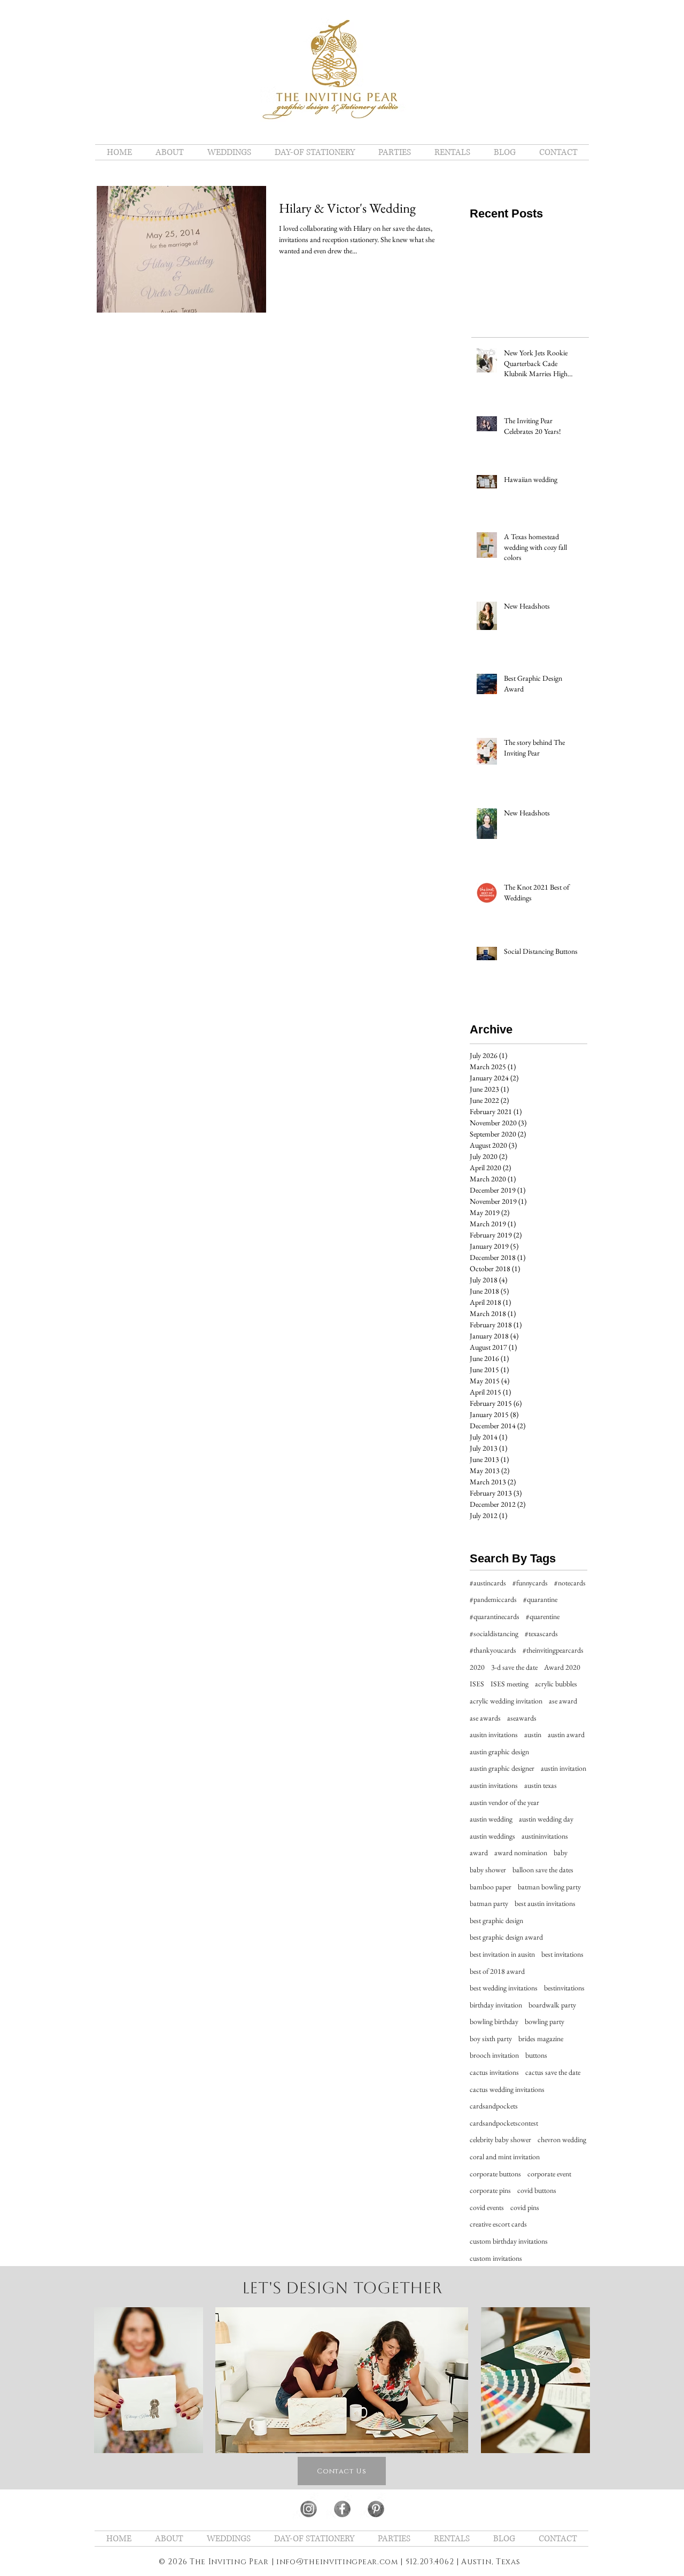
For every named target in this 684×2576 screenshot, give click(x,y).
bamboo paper (491, 1887)
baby (561, 1853)
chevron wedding (562, 2139)
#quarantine (540, 1599)
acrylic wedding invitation (506, 1701)
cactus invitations (494, 2072)
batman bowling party (549, 1887)
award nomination (521, 1853)
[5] (342, 2509)
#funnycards (530, 1583)
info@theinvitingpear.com (337, 2562)
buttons (536, 2055)
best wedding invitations (504, 1988)
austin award (566, 1734)
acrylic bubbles (556, 1684)
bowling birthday (494, 2021)
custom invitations (496, 2258)
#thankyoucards (493, 1650)
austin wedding (491, 1819)
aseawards (522, 1718)
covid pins (525, 2207)
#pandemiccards (493, 1599)
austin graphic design (499, 1752)
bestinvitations (564, 1988)
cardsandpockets (494, 2106)
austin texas (541, 1785)
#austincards (488, 1583)
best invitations (562, 1954)
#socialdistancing (494, 1633)
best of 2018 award (497, 1971)
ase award (563, 1701)
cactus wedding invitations (507, 2089)
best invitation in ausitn (502, 1954)
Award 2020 (562, 1667)
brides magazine (541, 2038)
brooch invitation (494, 2055)
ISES (477, 1684)
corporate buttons (495, 2174)
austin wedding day (546, 1819)
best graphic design (496, 1920)
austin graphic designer (502, 1768)
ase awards (485, 1718)
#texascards (541, 1633)
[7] (309, 2509)
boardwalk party (552, 2005)
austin (533, 1734)
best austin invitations (545, 1903)
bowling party (545, 2021)
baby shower (488, 1870)
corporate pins (490, 2190)
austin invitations (494, 1785)
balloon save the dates (543, 1870)
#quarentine (543, 1616)
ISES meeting (510, 1684)
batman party (489, 1903)
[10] (376, 2509)
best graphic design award (506, 1937)
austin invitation (563, 1768)
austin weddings (492, 1836)
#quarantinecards (495, 1616)
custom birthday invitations (509, 2241)
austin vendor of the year (504, 1802)
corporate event (549, 2174)
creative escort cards (498, 2224)
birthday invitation (496, 2005)
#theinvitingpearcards (553, 1650)
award (479, 1853)
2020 (477, 1667)
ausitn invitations (494, 1734)
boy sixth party (491, 2038)
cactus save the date (553, 2072)
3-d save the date (514, 1667)
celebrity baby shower (500, 2139)
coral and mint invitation (505, 2157)
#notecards (570, 1583)
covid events (487, 2207)
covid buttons (537, 2190)
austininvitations (545, 1836)
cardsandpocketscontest (504, 2123)
